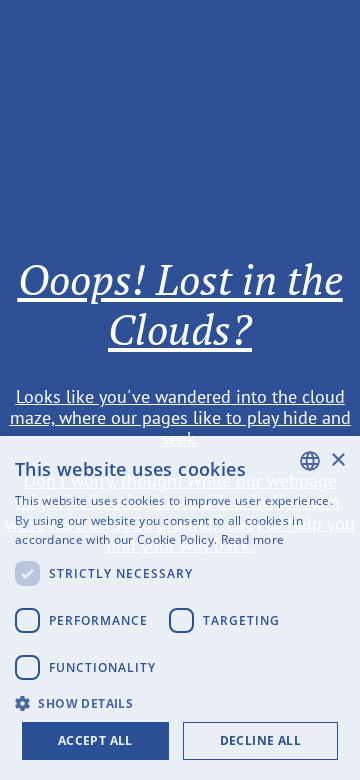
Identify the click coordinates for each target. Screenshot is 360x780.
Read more (253, 539)
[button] (180, 702)
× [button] (337, 460)
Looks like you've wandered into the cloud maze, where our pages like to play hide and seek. (180, 417)
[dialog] (180, 608)
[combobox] (310, 461)
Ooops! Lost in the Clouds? (180, 304)
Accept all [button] (95, 740)
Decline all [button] (260, 740)
